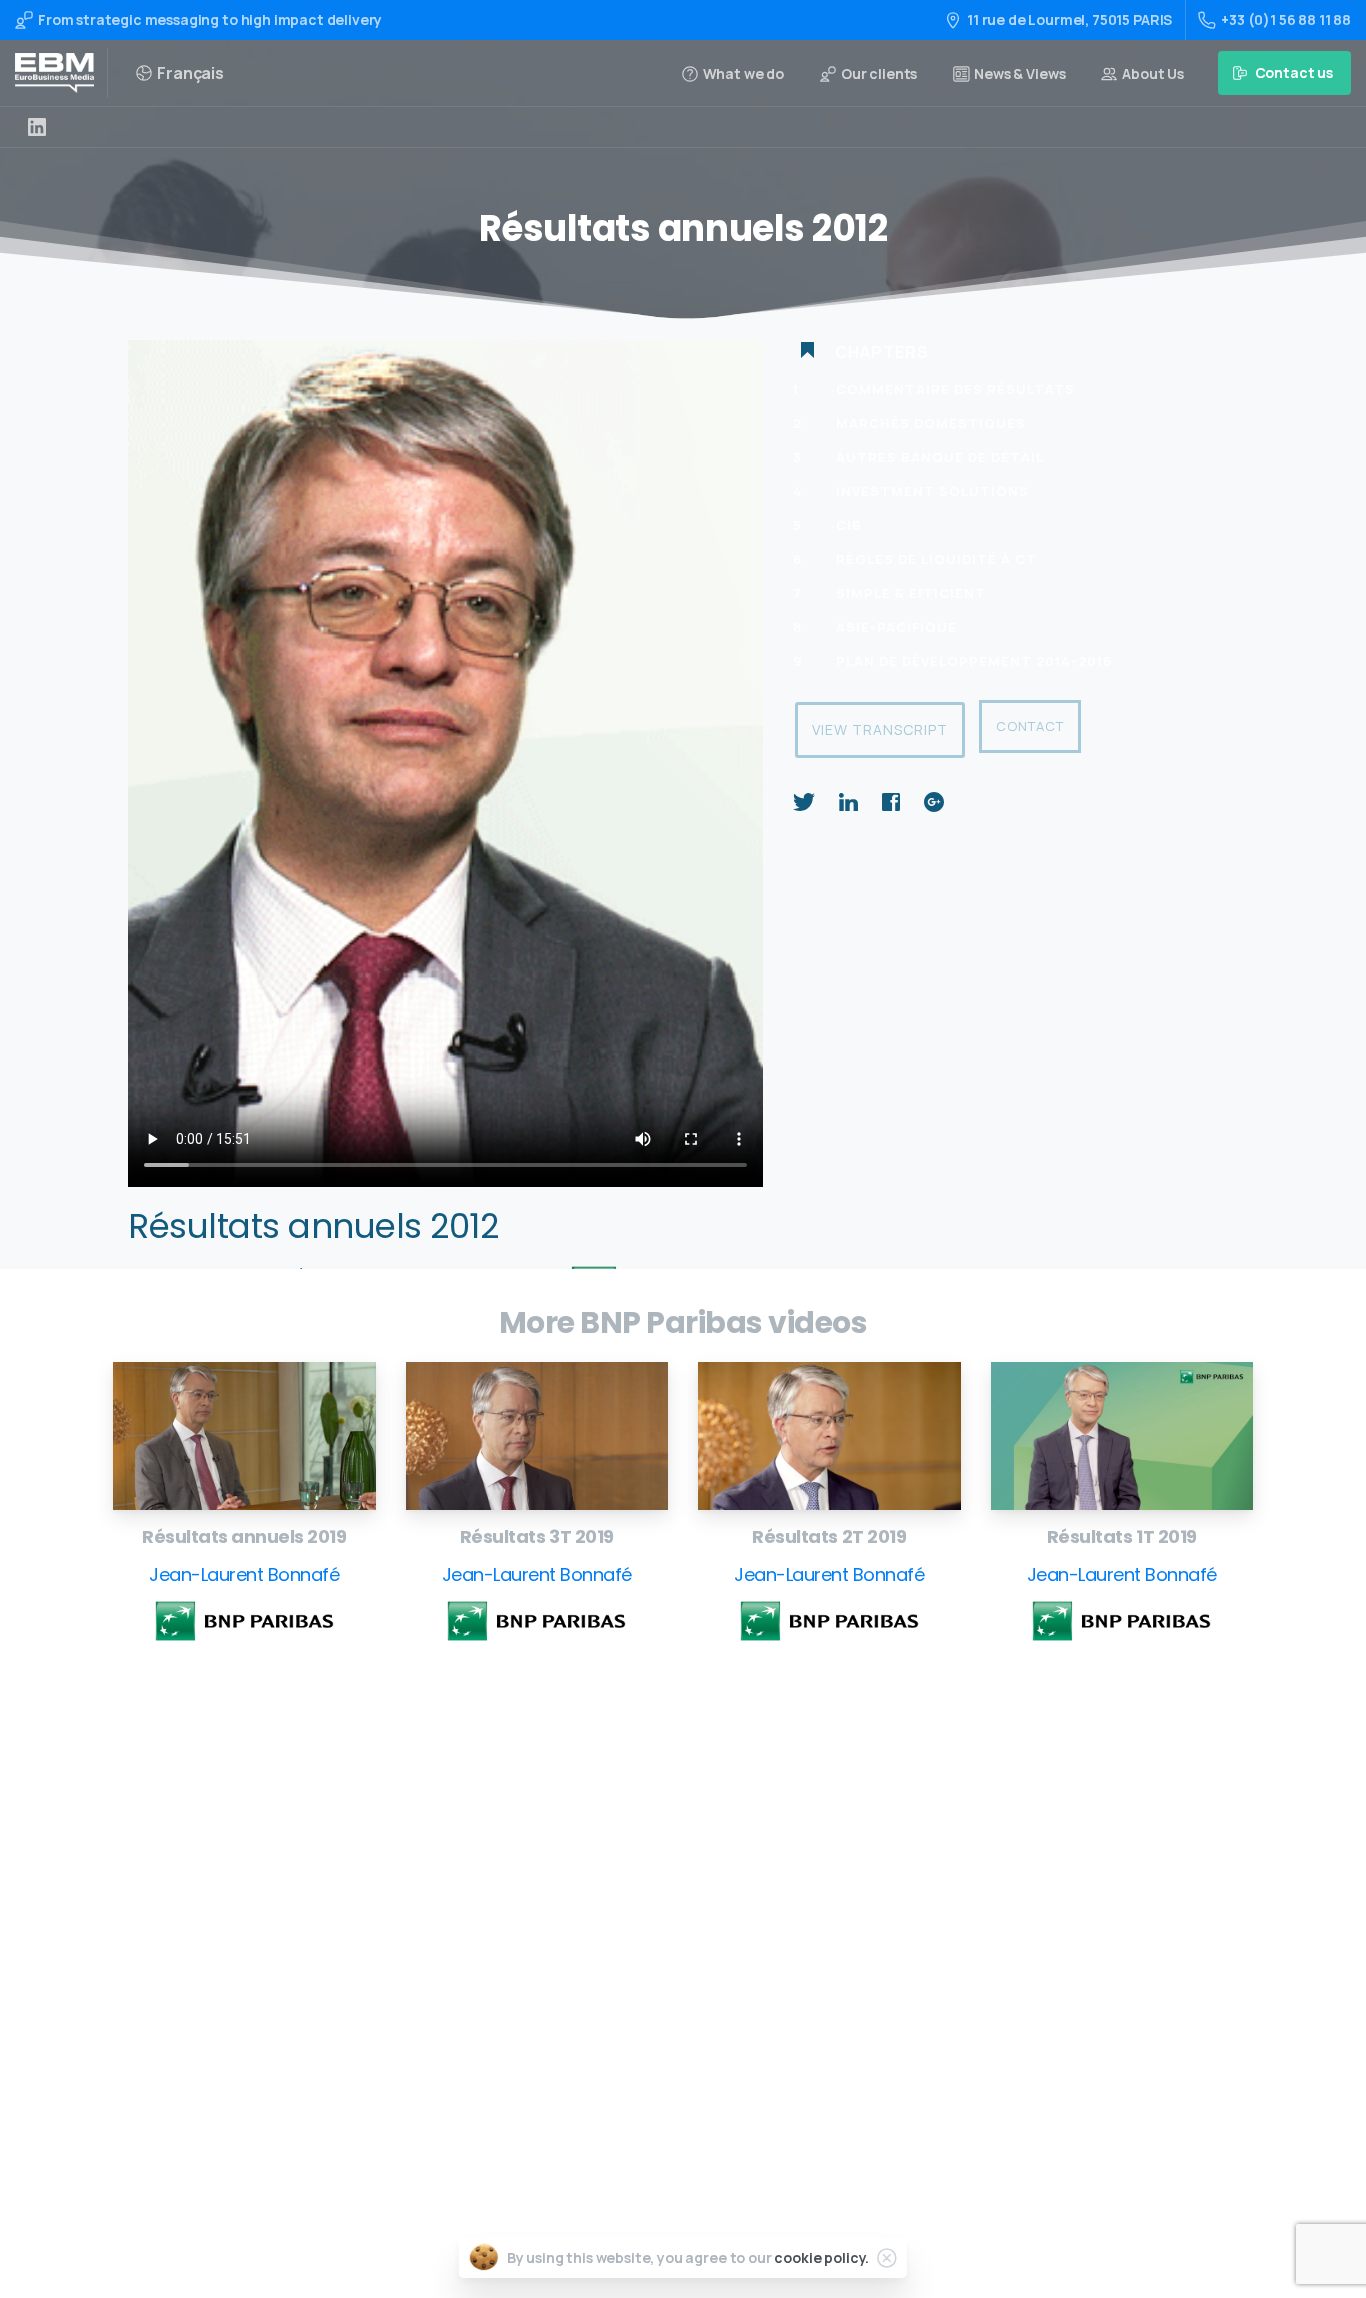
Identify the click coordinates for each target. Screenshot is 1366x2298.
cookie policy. (821, 2257)
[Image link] (244, 1436)
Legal (622, 2061)
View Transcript (880, 729)
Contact (1030, 726)
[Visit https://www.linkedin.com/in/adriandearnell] (37, 127)
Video (622, 1902)
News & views (648, 2029)
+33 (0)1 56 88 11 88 (1286, 19)
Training (632, 1870)
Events (626, 1934)
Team (622, 1966)
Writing (629, 1838)
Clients (628, 1997)
